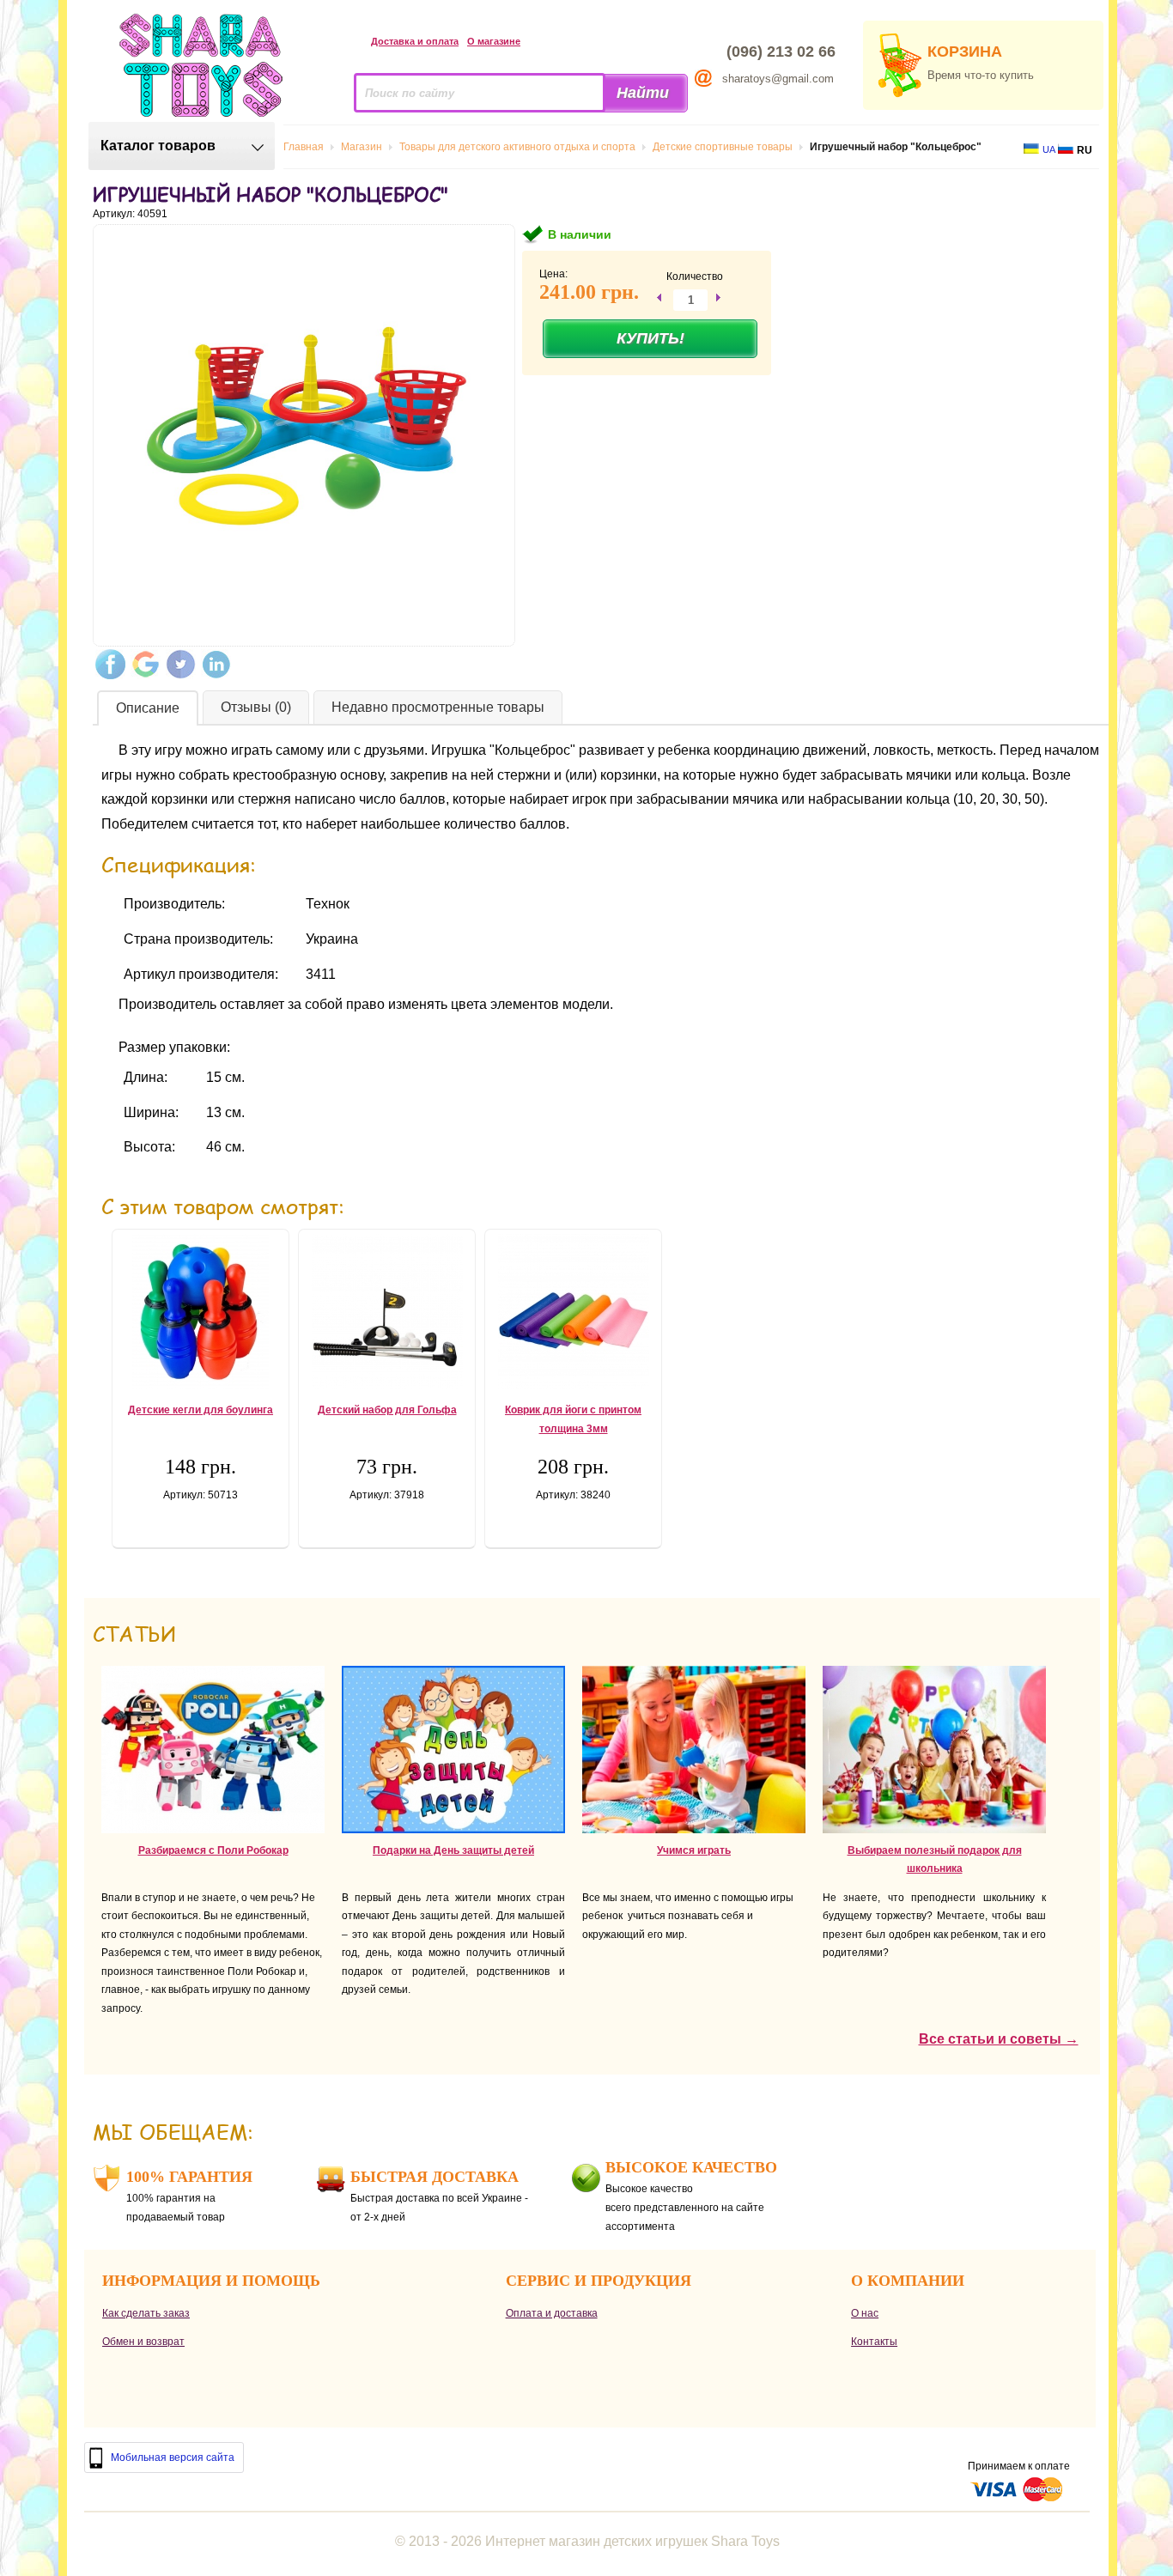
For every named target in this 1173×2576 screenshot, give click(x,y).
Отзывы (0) (256, 707)
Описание (148, 708)
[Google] (146, 664)
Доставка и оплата (415, 41)
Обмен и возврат (143, 2342)
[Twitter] (181, 664)
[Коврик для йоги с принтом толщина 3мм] (573, 1311)
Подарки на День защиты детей (453, 1850)
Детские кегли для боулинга (201, 1410)
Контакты (874, 2342)
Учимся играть (694, 1850)
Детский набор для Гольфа (387, 1410)
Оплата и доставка (552, 2313)
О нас (865, 2313)
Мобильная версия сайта (173, 2458)
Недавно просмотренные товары (438, 707)
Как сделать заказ (146, 2313)
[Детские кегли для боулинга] (201, 1311)
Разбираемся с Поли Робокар (213, 1850)
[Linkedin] (216, 664)
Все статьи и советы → (999, 2039)
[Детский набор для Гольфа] (387, 1311)
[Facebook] (110, 664)
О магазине (494, 41)
